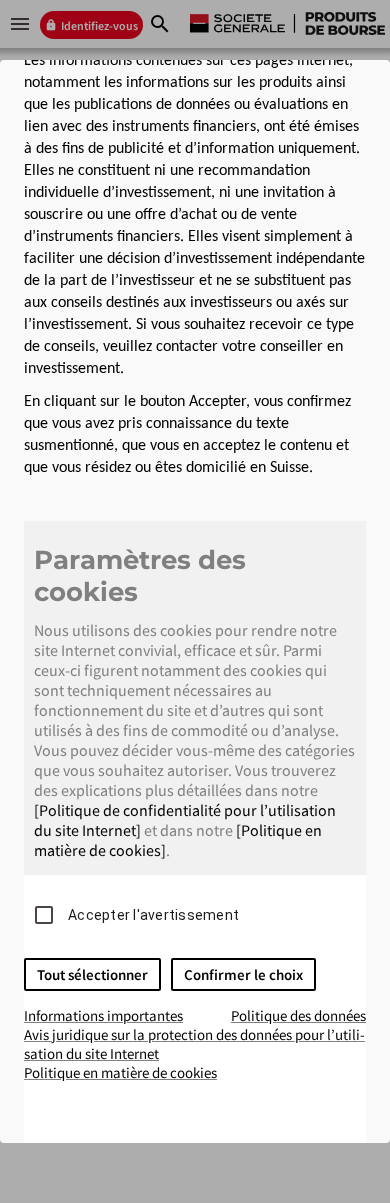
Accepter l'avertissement (153, 915)
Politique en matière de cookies (120, 1072)
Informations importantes (103, 1015)
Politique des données (298, 1015)
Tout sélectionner (92, 974)
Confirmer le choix (243, 974)
